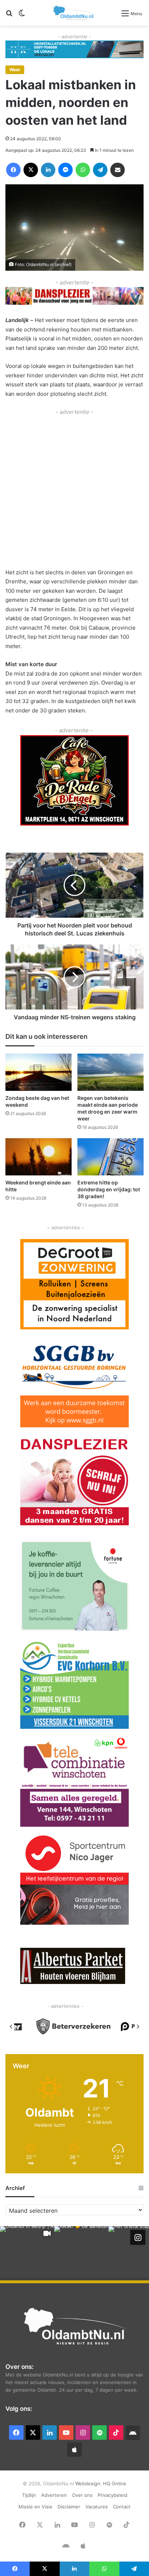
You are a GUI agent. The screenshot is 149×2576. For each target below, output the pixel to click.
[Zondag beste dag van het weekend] (39, 1072)
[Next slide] (138, 2027)
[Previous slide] (11, 2027)
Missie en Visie (35, 2507)
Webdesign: (89, 2483)
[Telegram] (100, 170)
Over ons (82, 2495)
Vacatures (97, 2507)
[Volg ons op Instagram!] (138, 2237)
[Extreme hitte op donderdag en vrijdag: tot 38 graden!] (110, 1157)
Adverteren (54, 2495)
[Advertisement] (74, 491)
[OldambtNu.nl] (74, 13)
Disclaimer (69, 2507)
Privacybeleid (112, 2495)
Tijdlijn (29, 2495)
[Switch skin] (22, 16)
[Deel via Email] (118, 170)
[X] (31, 170)
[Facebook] (13, 170)
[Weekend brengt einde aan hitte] (39, 1157)
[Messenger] (65, 170)
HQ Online (115, 2483)
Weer (15, 70)
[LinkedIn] (48, 170)
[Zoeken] (9, 16)
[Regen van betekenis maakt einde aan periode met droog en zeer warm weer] (110, 1072)
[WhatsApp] (83, 170)
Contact (122, 2507)
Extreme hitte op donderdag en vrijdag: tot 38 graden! (109, 1189)
